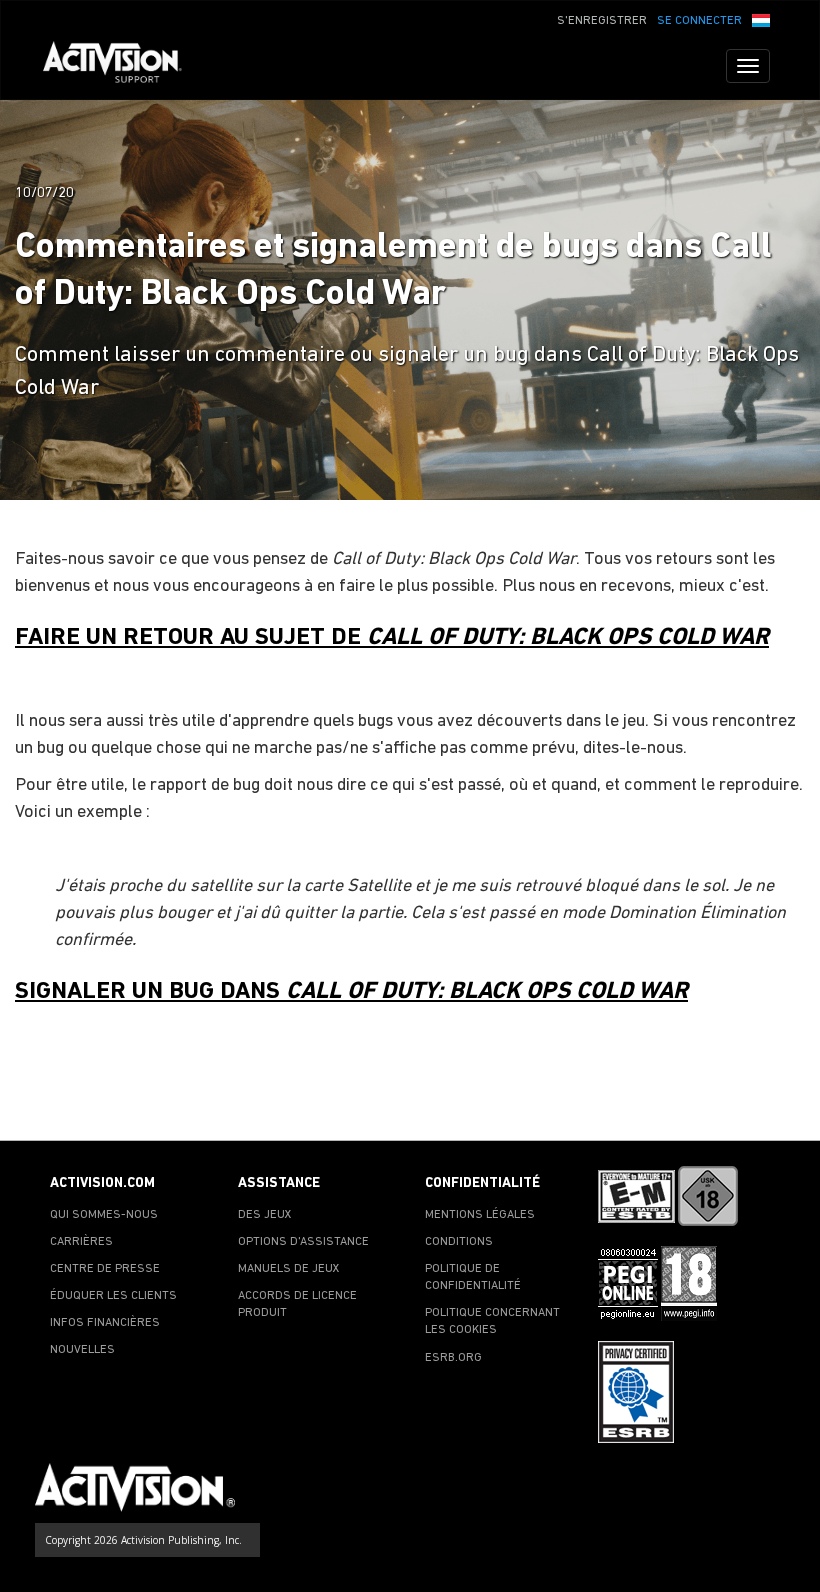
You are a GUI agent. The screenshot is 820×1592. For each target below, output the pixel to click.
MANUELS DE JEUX (289, 1269)
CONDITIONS (459, 1242)
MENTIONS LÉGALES (480, 1215)
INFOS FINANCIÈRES (105, 1323)
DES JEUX (265, 1215)
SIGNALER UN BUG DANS (351, 992)
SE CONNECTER (699, 21)
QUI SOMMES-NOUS (104, 1215)
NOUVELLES (82, 1350)
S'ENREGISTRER (602, 21)
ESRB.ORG (453, 1358)
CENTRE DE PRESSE (105, 1269)
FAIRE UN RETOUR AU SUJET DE (392, 638)
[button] (761, 19)
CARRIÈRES (81, 1242)
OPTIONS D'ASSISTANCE (303, 1242)
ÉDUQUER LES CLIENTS (113, 1296)
